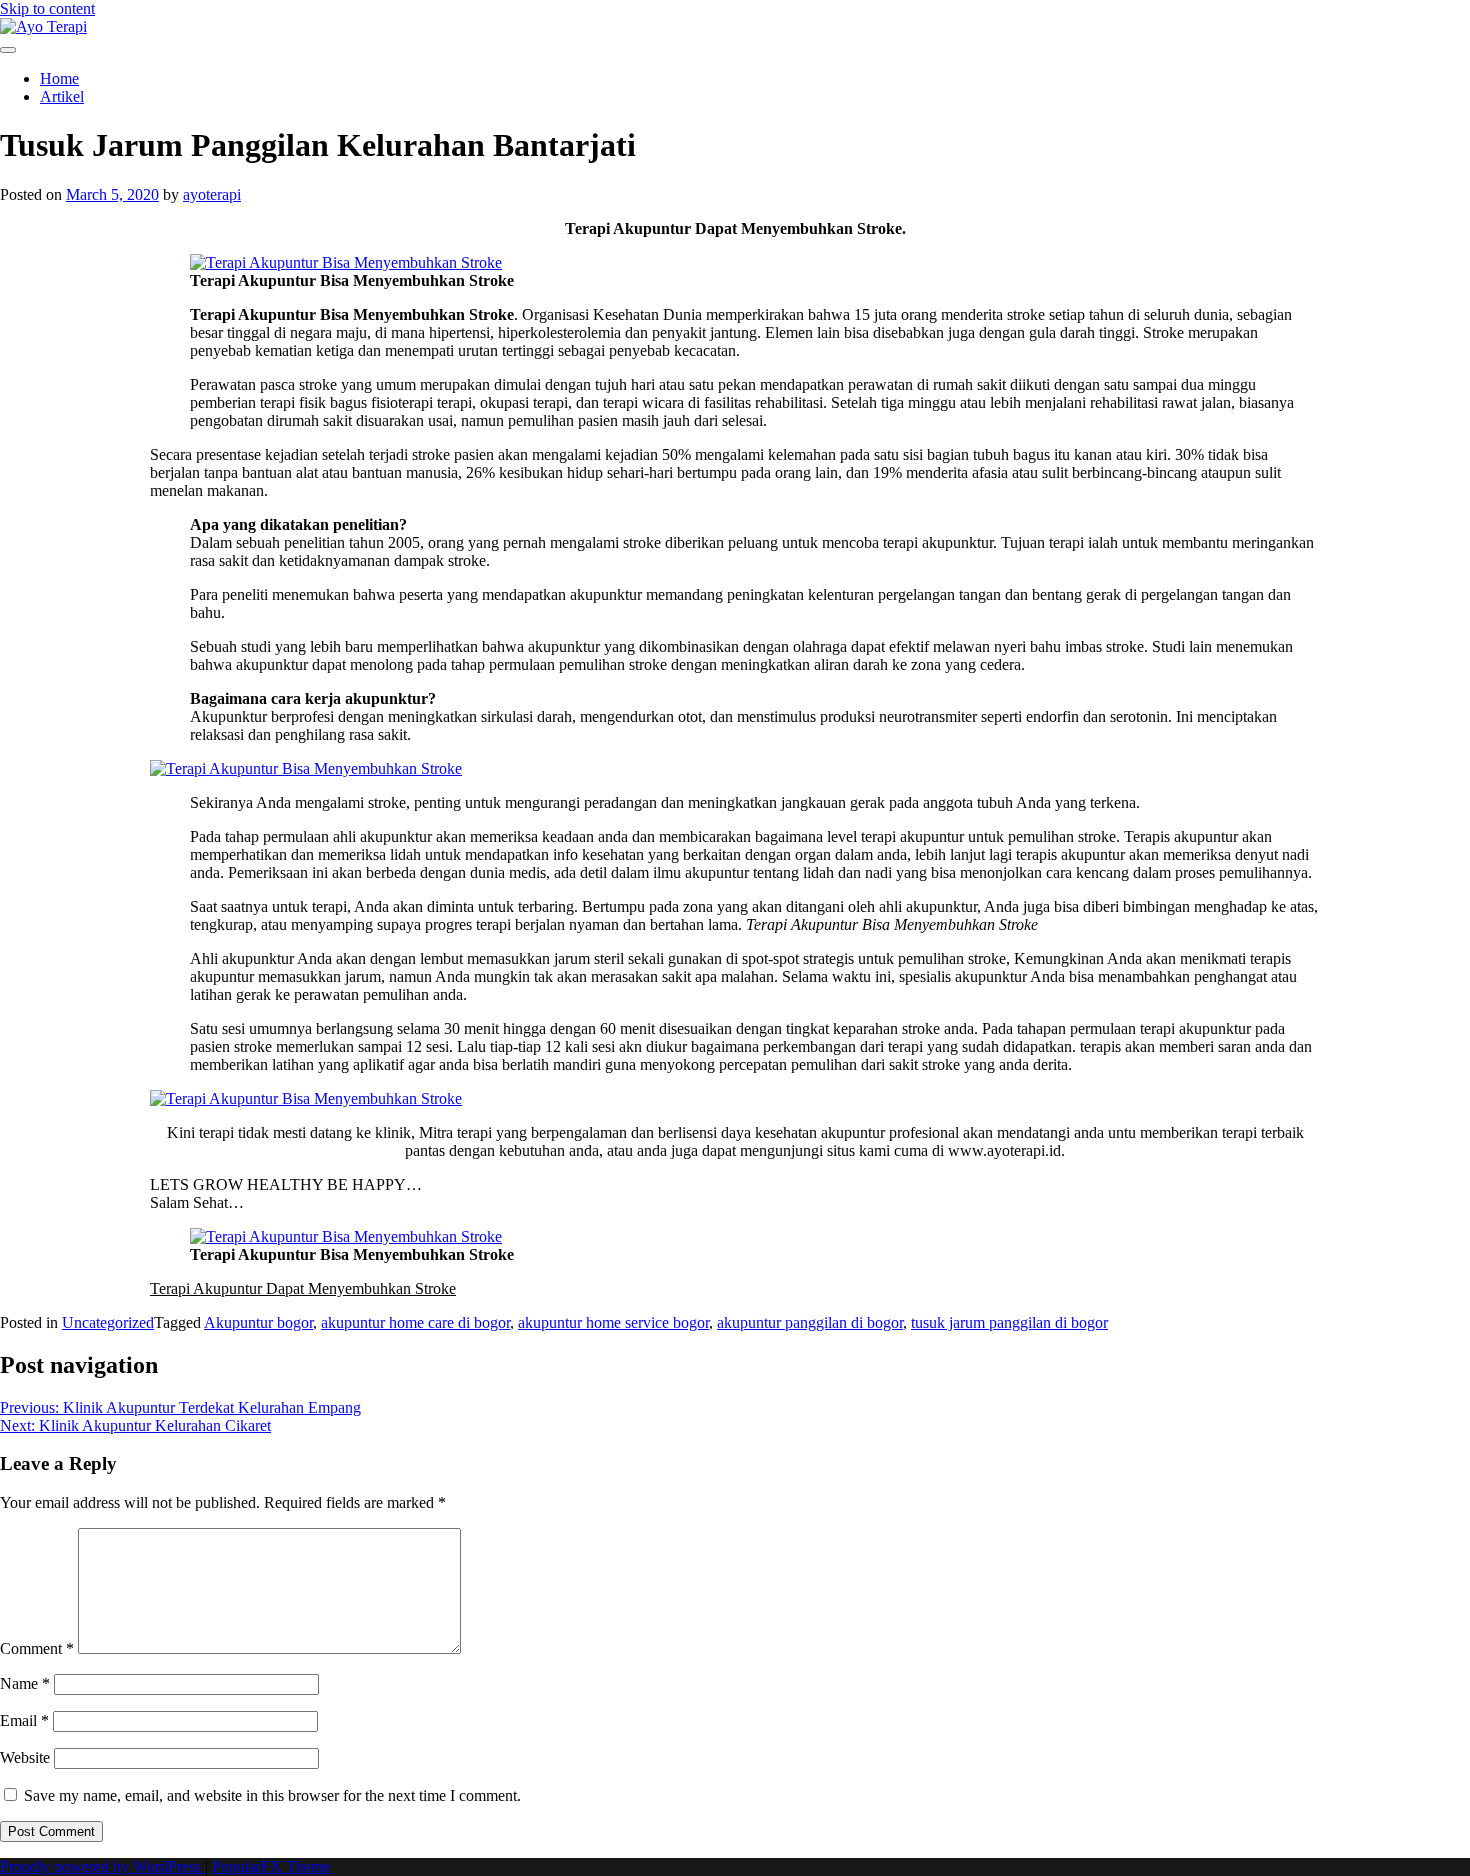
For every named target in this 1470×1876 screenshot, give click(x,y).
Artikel (62, 96)
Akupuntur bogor (258, 1322)
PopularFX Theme (271, 1866)
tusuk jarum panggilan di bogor (1009, 1322)
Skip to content (47, 8)
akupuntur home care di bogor (415, 1322)
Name (25, 1683)
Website (25, 1757)
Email (24, 1720)
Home (59, 78)
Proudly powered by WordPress (102, 1866)
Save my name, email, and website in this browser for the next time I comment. (272, 1795)
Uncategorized (108, 1322)
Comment (37, 1648)
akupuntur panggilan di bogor (810, 1322)
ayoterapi (212, 194)
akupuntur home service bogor (613, 1322)
